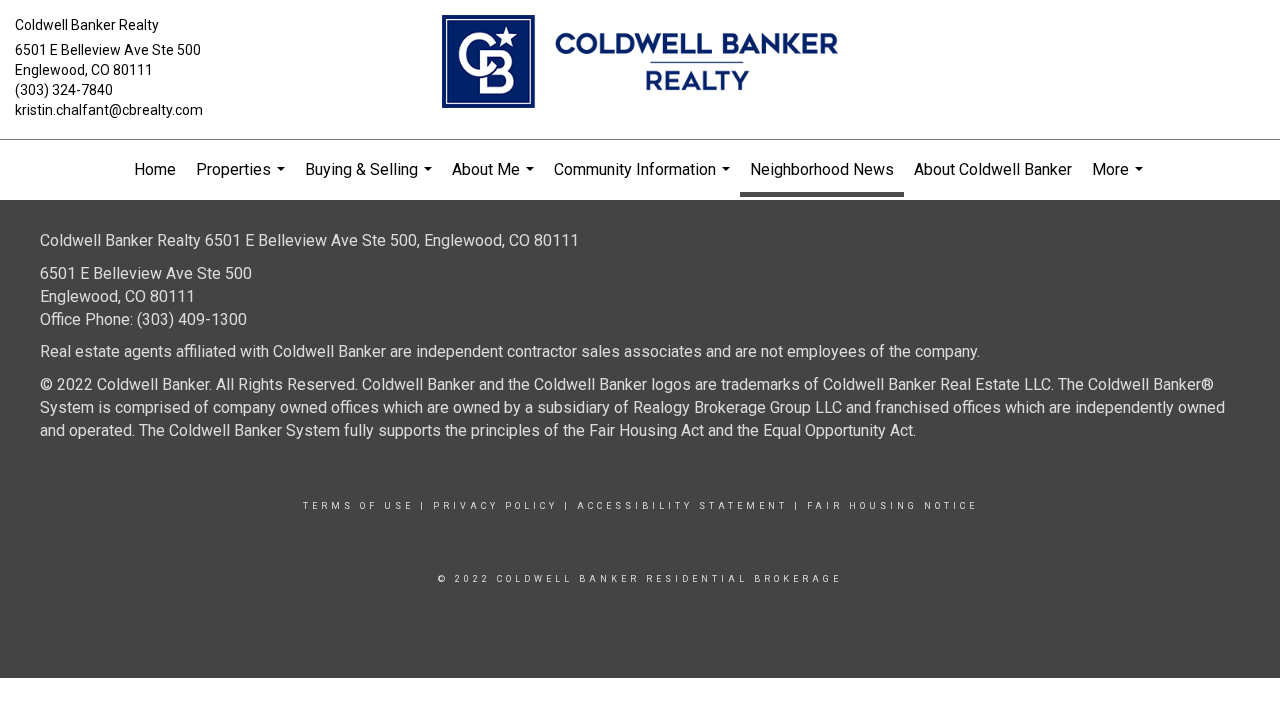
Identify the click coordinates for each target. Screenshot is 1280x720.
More (1120, 180)
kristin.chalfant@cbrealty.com (109, 110)
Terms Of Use (358, 506)
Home (155, 169)
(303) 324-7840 (64, 90)
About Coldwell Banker (993, 169)
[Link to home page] (640, 63)
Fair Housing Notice (892, 506)
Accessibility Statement (682, 506)
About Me (495, 180)
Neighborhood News (822, 169)
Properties (243, 180)
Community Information (644, 180)
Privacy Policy (495, 506)
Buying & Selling (371, 180)
